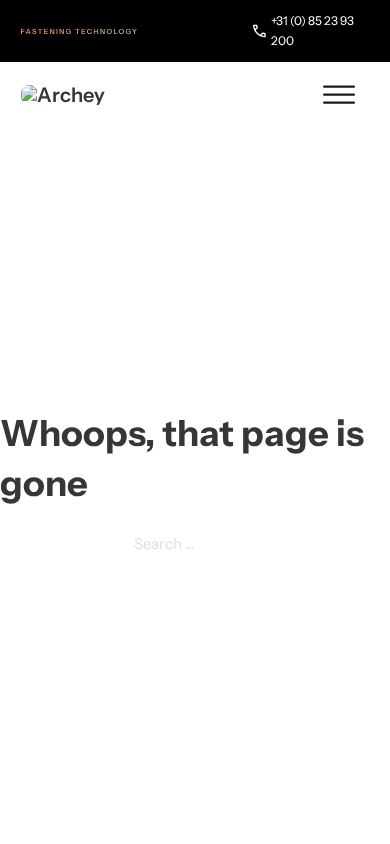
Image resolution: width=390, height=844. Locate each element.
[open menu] (339, 95)
